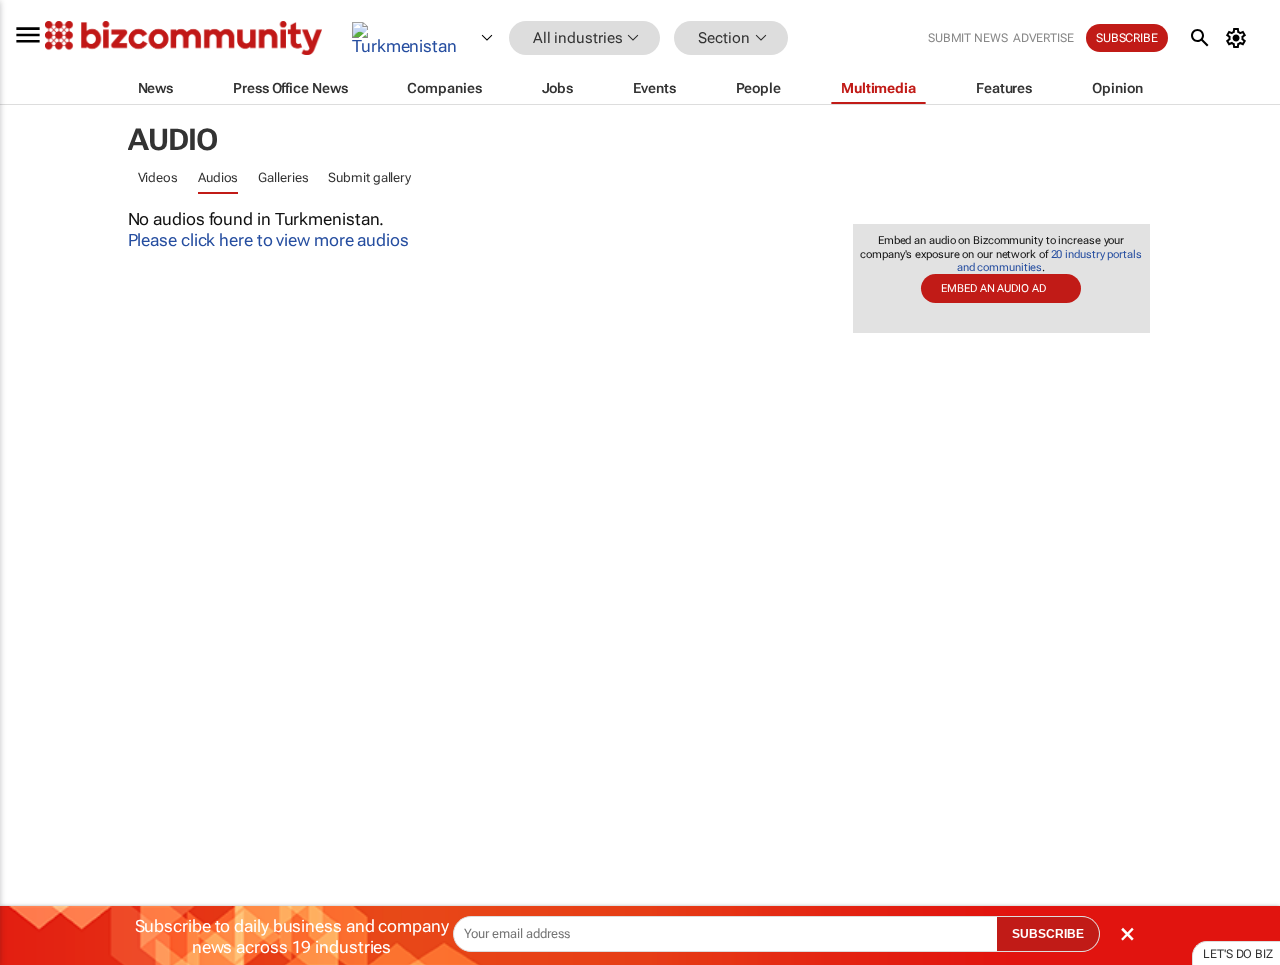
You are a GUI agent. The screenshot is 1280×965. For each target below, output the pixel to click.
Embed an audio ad (993, 288)
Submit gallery (369, 177)
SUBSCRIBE (1048, 934)
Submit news (968, 38)
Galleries (283, 177)
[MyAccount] (1239, 38)
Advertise (1043, 38)
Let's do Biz (1238, 954)
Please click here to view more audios (268, 240)
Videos (158, 177)
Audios (218, 177)
